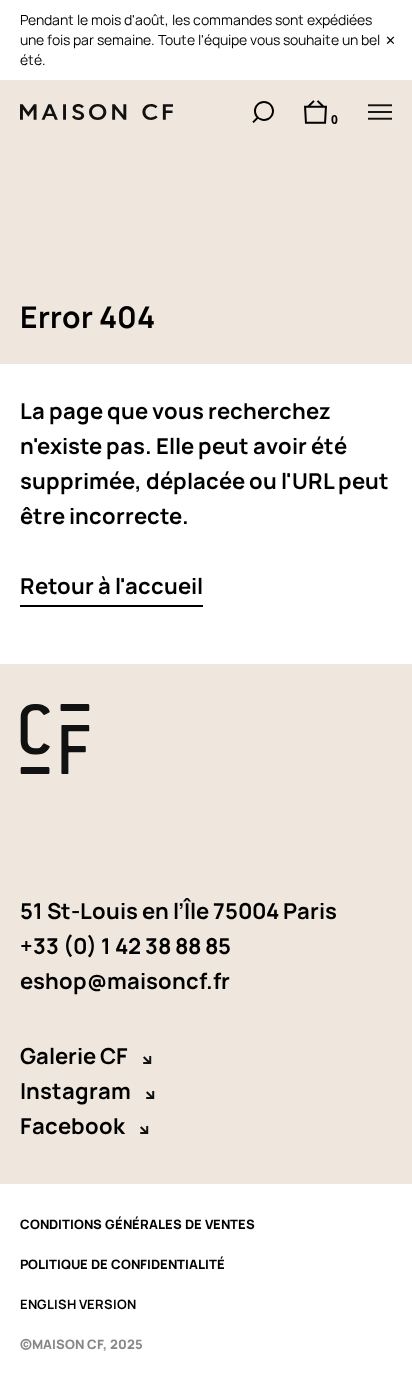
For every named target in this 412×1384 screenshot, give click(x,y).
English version (78, 1304)
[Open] (380, 112)
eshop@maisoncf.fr (125, 981)
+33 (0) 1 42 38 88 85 (125, 946)
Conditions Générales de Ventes (137, 1224)
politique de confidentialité (122, 1264)
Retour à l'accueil (111, 586)
